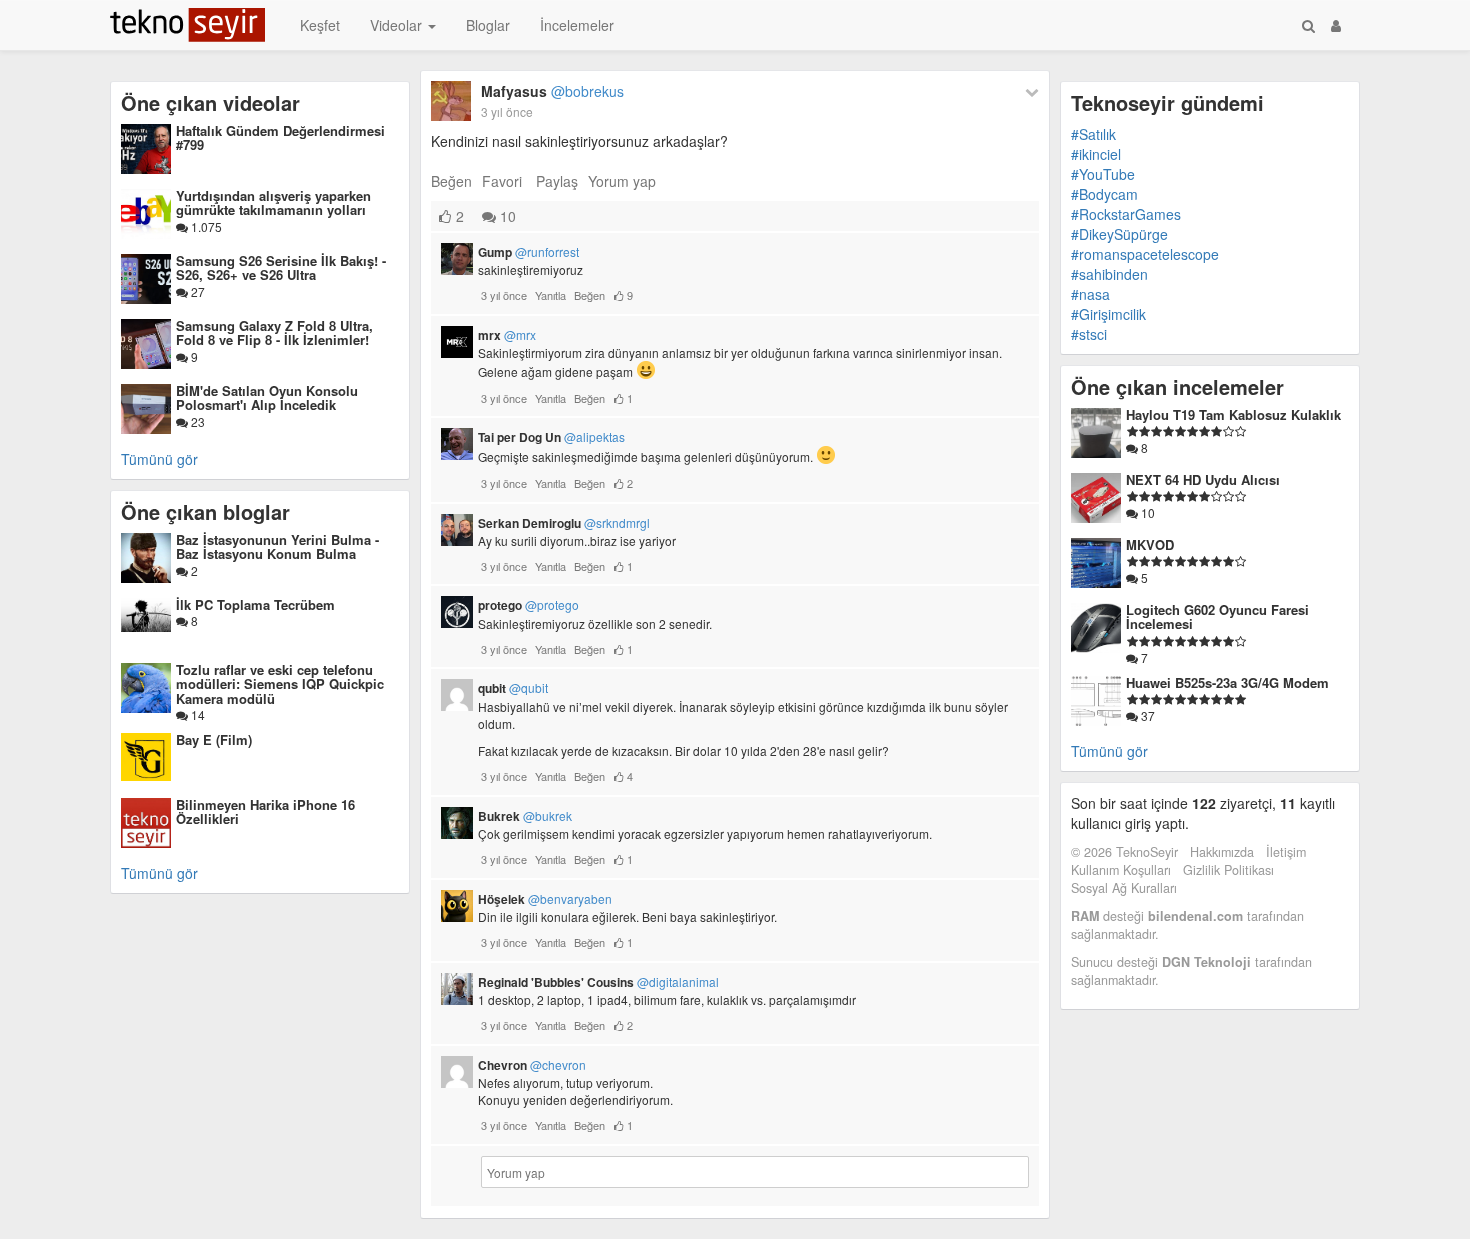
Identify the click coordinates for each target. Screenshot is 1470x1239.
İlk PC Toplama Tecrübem (255, 604)
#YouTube (1103, 174)
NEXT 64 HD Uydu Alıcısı (1203, 479)
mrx (507, 335)
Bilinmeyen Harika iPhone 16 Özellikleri (265, 811)
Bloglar (488, 25)
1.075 (205, 226)
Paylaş (557, 181)
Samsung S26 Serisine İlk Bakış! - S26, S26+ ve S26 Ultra (281, 267)
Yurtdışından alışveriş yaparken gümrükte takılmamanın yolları (273, 202)
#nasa (1090, 294)
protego (528, 605)
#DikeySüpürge (1119, 234)
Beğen (451, 181)
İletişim (1286, 852)
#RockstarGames (1126, 214)
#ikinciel (1096, 154)
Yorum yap (622, 181)
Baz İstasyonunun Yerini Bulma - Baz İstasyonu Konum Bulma (277, 546)
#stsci (1089, 334)
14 (196, 714)
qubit (513, 688)
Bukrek (525, 816)
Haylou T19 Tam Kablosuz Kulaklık (1233, 414)
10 (506, 216)
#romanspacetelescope (1145, 254)
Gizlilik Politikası (1228, 870)
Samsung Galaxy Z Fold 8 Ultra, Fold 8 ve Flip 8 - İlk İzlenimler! (274, 332)
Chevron (532, 1065)
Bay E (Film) (214, 739)
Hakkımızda (1222, 852)
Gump (528, 252)
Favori (502, 181)
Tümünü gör (159, 459)
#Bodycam (1104, 194)
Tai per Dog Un (551, 437)
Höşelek (545, 899)
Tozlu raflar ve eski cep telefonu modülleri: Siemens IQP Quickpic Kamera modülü (280, 684)
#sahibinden (1109, 274)
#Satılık (1093, 134)
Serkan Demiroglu (564, 523)
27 (196, 291)
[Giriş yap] (1336, 25)
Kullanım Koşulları (1121, 870)
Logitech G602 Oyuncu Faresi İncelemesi (1217, 616)
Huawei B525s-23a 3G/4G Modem (1227, 682)
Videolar (398, 25)
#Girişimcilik (1108, 314)
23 (196, 421)
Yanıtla (550, 295)
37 (1146, 715)
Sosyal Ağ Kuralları (1124, 888)
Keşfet (320, 25)
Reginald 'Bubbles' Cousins (598, 982)
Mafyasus (552, 91)
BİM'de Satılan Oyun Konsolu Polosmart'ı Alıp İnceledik (267, 397)
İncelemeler (577, 25)
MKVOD (1150, 544)
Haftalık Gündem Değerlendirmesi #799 (280, 137)
